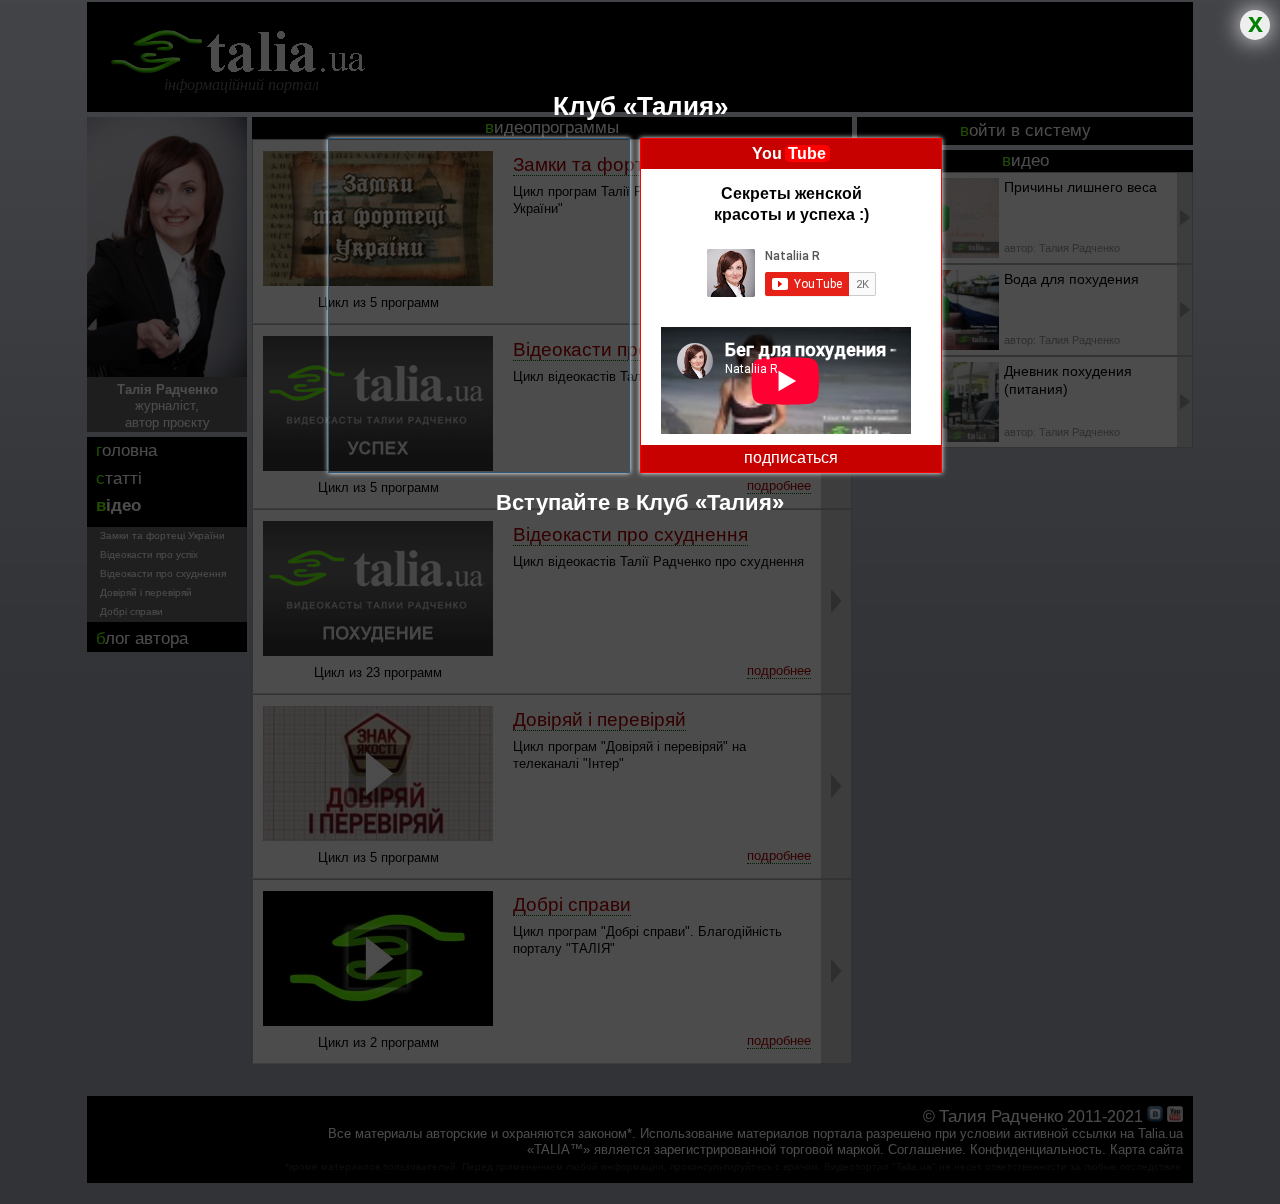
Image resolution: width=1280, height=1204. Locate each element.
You (789, 153)
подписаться (791, 457)
